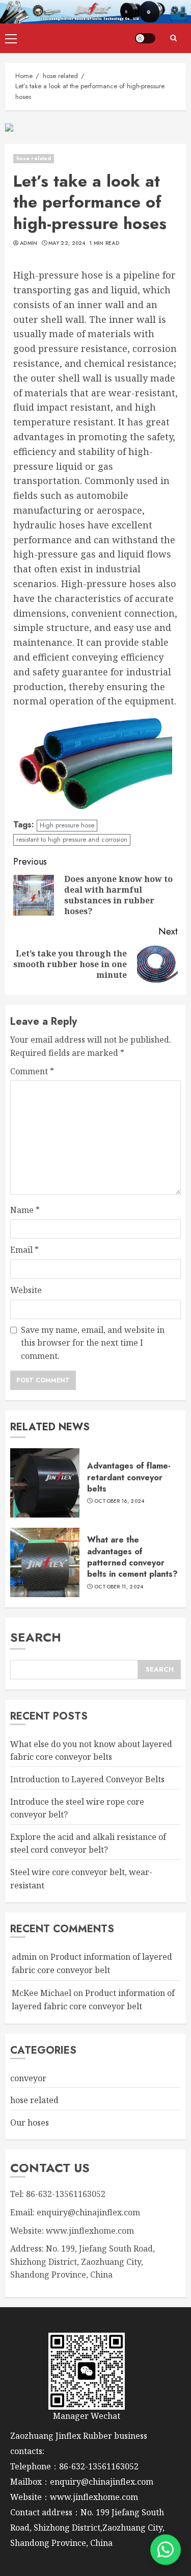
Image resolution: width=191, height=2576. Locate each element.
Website (26, 1290)
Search (36, 1637)
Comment (32, 1071)
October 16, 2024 (119, 1501)
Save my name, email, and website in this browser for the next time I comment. (93, 1343)
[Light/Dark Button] (145, 38)
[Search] (173, 38)
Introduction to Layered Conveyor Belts (87, 1779)
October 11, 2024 (119, 1587)
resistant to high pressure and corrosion (72, 839)
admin (29, 243)
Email (24, 1250)
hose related (34, 158)
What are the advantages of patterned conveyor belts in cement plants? (132, 1557)
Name (25, 1210)
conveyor (28, 2078)
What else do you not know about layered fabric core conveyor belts (91, 1751)
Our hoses (30, 2123)
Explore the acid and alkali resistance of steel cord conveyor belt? (88, 1843)
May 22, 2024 (67, 243)
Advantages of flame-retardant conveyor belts (129, 1477)
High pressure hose (67, 825)
